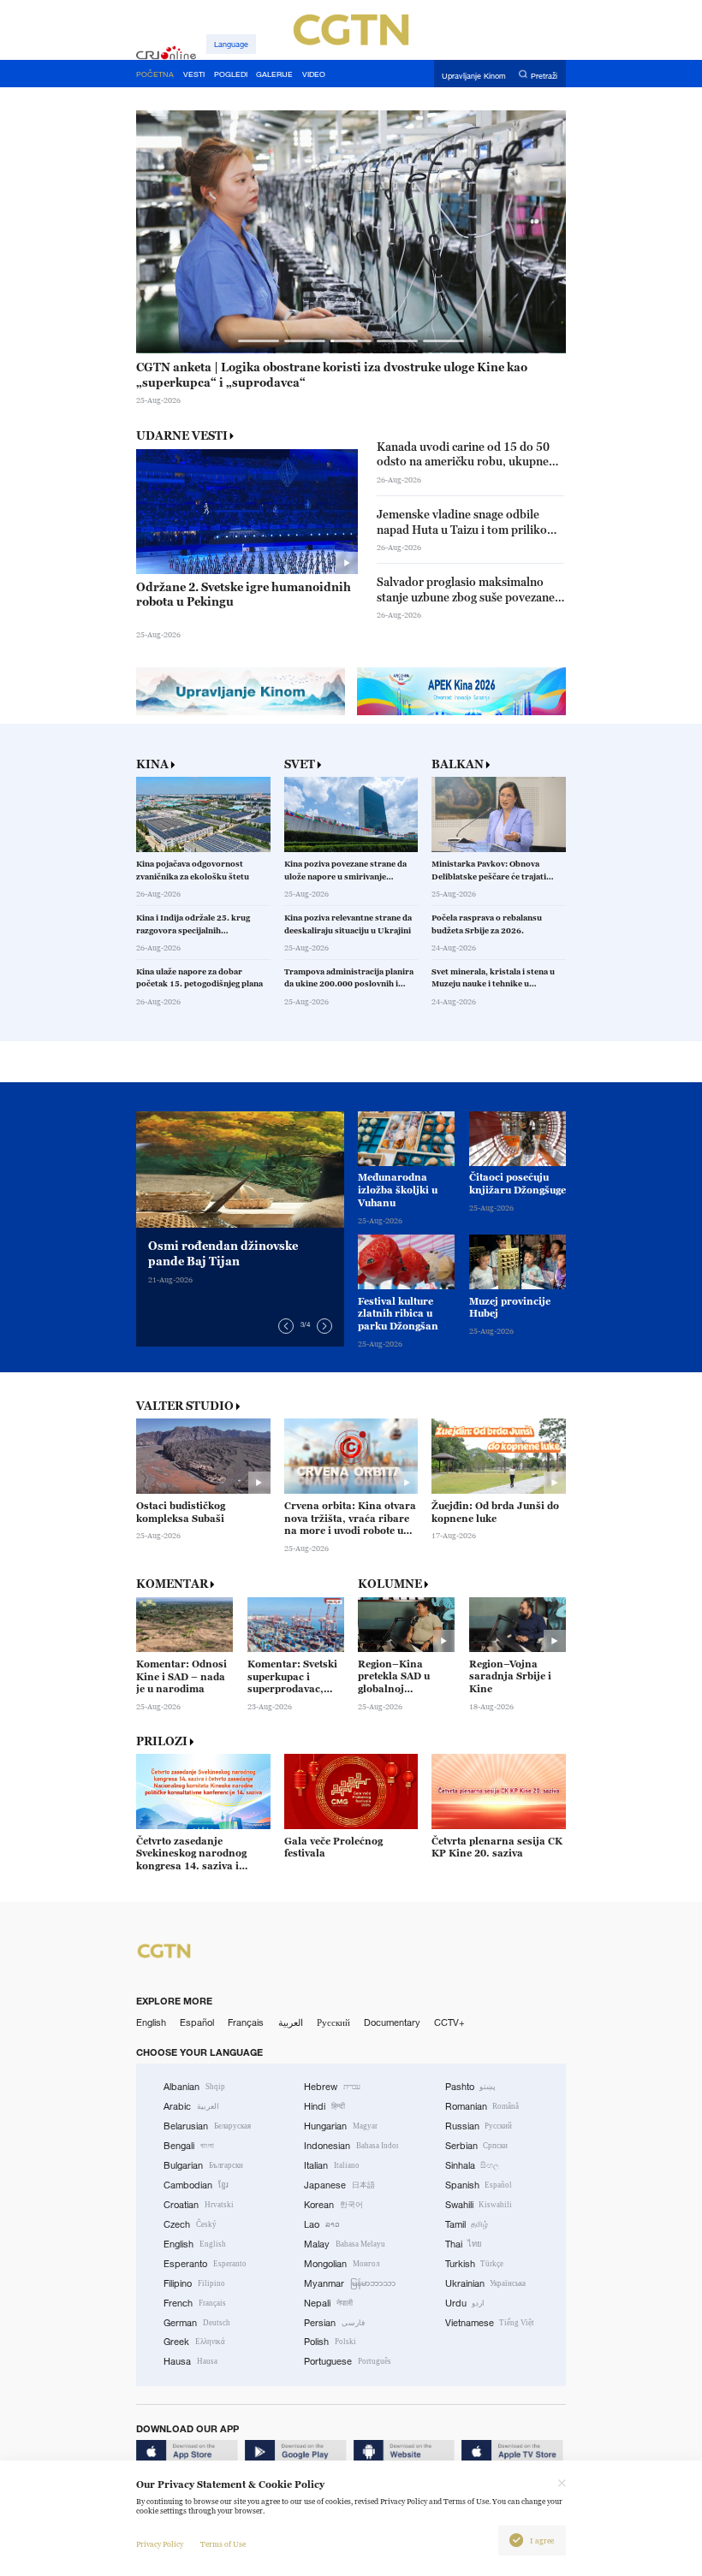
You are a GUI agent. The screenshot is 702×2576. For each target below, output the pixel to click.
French (195, 2303)
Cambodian (196, 2185)
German (197, 2323)
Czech (190, 2224)
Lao (322, 2224)
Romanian (482, 2106)
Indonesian (351, 2146)
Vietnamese (490, 2323)
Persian (334, 2323)
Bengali (189, 2146)
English (151, 2022)
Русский (333, 2022)
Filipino (194, 2283)
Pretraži (544, 75)
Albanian (194, 2087)
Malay (345, 2244)
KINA (152, 764)
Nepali (328, 2303)
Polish (330, 2342)
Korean (333, 2205)
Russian (479, 2126)
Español (197, 2022)
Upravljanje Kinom (474, 75)
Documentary (392, 2022)
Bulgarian (203, 2165)
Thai (464, 2244)
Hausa (190, 2361)
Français (246, 2022)
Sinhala (473, 2165)
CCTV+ (449, 2022)
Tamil (467, 2224)
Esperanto (205, 2264)
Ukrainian (486, 2283)
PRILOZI (162, 1741)
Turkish (475, 2264)
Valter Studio (185, 1406)
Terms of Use (223, 2544)
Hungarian (341, 2126)
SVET (300, 764)
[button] (259, 341)
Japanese (339, 2185)
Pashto (471, 2087)
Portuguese (348, 2361)
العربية (291, 2022)
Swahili (479, 2205)
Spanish (479, 2185)
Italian (332, 2165)
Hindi (324, 2106)
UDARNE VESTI (182, 435)
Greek (194, 2342)
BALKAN (458, 764)
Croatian (199, 2205)
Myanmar (350, 2283)
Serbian (477, 2146)
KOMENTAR (172, 1584)
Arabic (191, 2106)
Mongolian (342, 2264)
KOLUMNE (390, 1584)
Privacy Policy (160, 2544)
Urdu (465, 2303)
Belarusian (207, 2126)
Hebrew (332, 2087)
